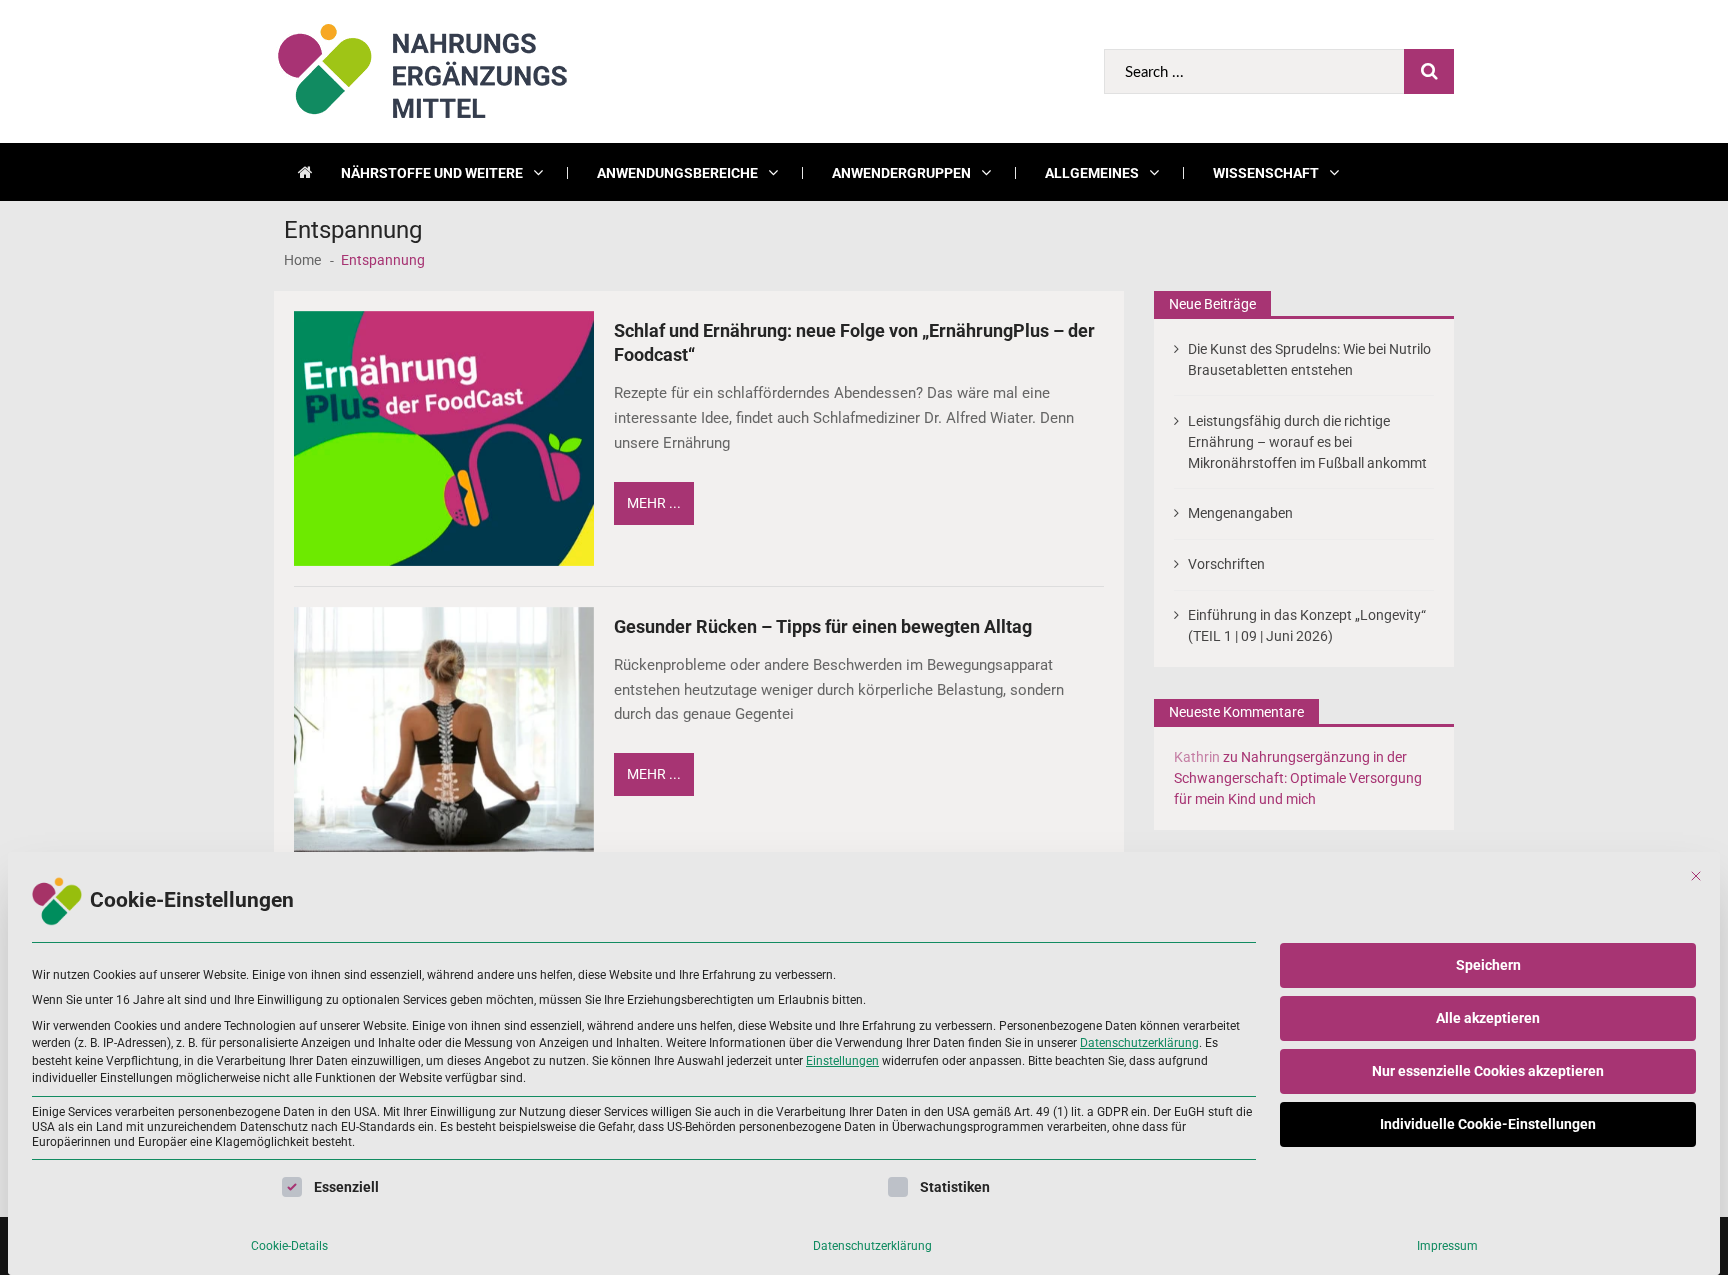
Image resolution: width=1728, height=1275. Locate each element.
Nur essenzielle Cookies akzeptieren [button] (1488, 1071)
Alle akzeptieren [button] (1488, 1018)
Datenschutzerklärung (1139, 1043)
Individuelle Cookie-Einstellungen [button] (1488, 1124)
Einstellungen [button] (842, 1061)
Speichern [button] (1488, 965)
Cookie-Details (289, 1246)
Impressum (1447, 1246)
